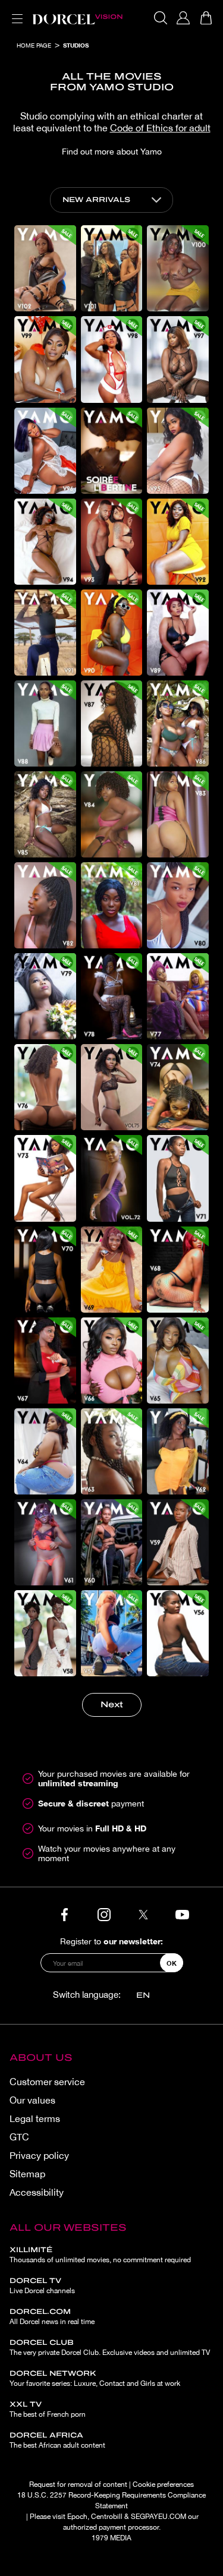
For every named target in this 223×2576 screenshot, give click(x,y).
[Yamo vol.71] (178, 1178)
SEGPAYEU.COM (158, 2517)
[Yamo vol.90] (112, 633)
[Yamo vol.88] (45, 723)
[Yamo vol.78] (112, 996)
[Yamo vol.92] (178, 542)
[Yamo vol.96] (45, 451)
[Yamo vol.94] (45, 542)
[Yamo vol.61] (45, 1542)
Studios (76, 45)
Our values (32, 2100)
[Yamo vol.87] (112, 723)
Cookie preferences (163, 2484)
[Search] (161, 18)
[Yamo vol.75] (112, 1087)
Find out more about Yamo (112, 152)
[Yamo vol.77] (178, 996)
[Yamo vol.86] (178, 723)
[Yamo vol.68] (178, 1270)
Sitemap (27, 2174)
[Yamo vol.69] (112, 1270)
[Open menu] (15, 12)
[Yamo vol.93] (112, 542)
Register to (111, 1941)
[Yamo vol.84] (112, 814)
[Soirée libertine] (112, 451)
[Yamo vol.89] (178, 633)
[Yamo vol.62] (178, 1451)
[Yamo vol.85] (45, 814)
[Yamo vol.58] (45, 1633)
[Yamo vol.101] (112, 268)
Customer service (47, 2082)
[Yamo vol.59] (178, 1542)
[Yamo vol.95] (178, 451)
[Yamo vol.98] (112, 359)
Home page (34, 45)
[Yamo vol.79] (45, 996)
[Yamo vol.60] (112, 1542)
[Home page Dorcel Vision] (77, 18)
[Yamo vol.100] (178, 268)
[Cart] (206, 18)
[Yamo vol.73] (45, 1178)
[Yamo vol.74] (178, 1087)
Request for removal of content (78, 2484)
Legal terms (35, 2118)
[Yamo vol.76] (45, 1087)
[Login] (183, 18)
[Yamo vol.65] (178, 1360)
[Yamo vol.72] (112, 1178)
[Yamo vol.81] (112, 905)
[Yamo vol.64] (45, 1451)
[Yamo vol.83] (178, 814)
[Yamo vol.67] (45, 1360)
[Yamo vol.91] (45, 633)
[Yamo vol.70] (45, 1270)
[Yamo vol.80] (178, 905)
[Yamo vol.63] (112, 1451)
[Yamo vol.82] (45, 905)
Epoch (77, 2517)
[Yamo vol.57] (112, 1633)
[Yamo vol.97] (178, 359)
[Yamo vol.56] (178, 1633)
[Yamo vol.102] (45, 268)
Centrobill (107, 2517)
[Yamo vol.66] (112, 1360)
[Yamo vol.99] (45, 359)
